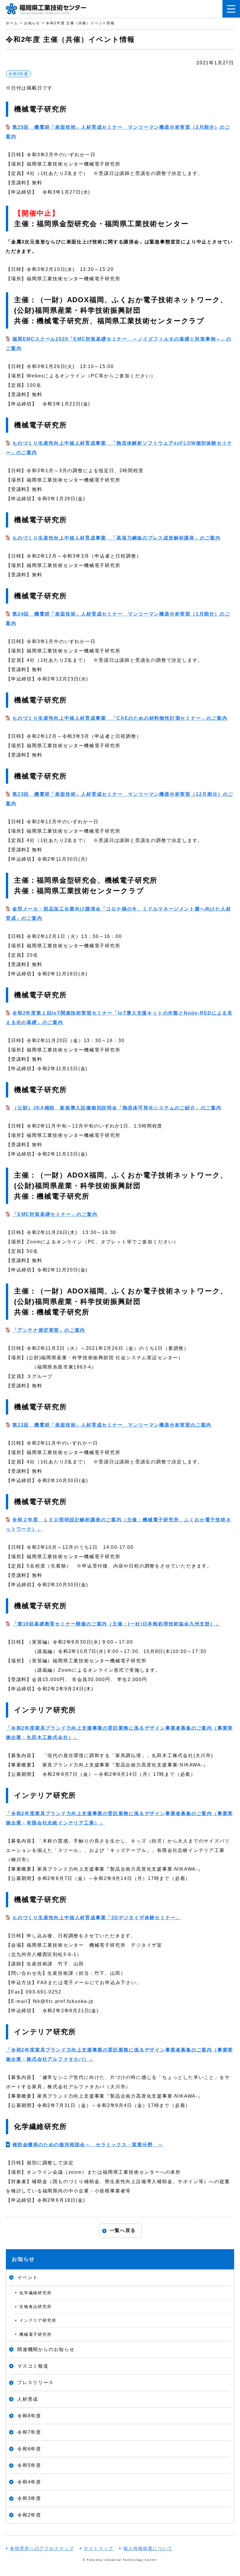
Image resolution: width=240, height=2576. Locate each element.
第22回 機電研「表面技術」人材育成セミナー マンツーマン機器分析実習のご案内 (112, 1425)
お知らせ (23, 2259)
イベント (28, 2277)
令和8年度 (29, 2416)
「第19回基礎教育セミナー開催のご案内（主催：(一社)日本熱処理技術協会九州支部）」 (116, 1624)
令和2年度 (18, 74)
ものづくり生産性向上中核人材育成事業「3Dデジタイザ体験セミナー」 (97, 1918)
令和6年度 (29, 2449)
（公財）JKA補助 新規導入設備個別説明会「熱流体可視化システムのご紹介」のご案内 (117, 1108)
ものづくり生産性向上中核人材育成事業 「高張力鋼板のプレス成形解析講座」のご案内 (116, 538)
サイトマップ (98, 2548)
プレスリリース (36, 2382)
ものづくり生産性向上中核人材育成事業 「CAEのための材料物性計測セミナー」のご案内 (120, 718)
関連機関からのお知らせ (46, 2349)
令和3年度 (29, 2498)
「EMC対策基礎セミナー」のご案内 (55, 1214)
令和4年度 (29, 2482)
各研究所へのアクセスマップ (42, 2548)
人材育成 (28, 2399)
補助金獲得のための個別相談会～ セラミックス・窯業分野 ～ (88, 2145)
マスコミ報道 (33, 2366)
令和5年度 (29, 2465)
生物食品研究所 (36, 2307)
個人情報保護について (148, 2548)
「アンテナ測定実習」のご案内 (49, 1330)
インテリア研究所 (38, 2320)
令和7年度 (29, 2432)
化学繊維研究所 (36, 2293)
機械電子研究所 (36, 2334)
